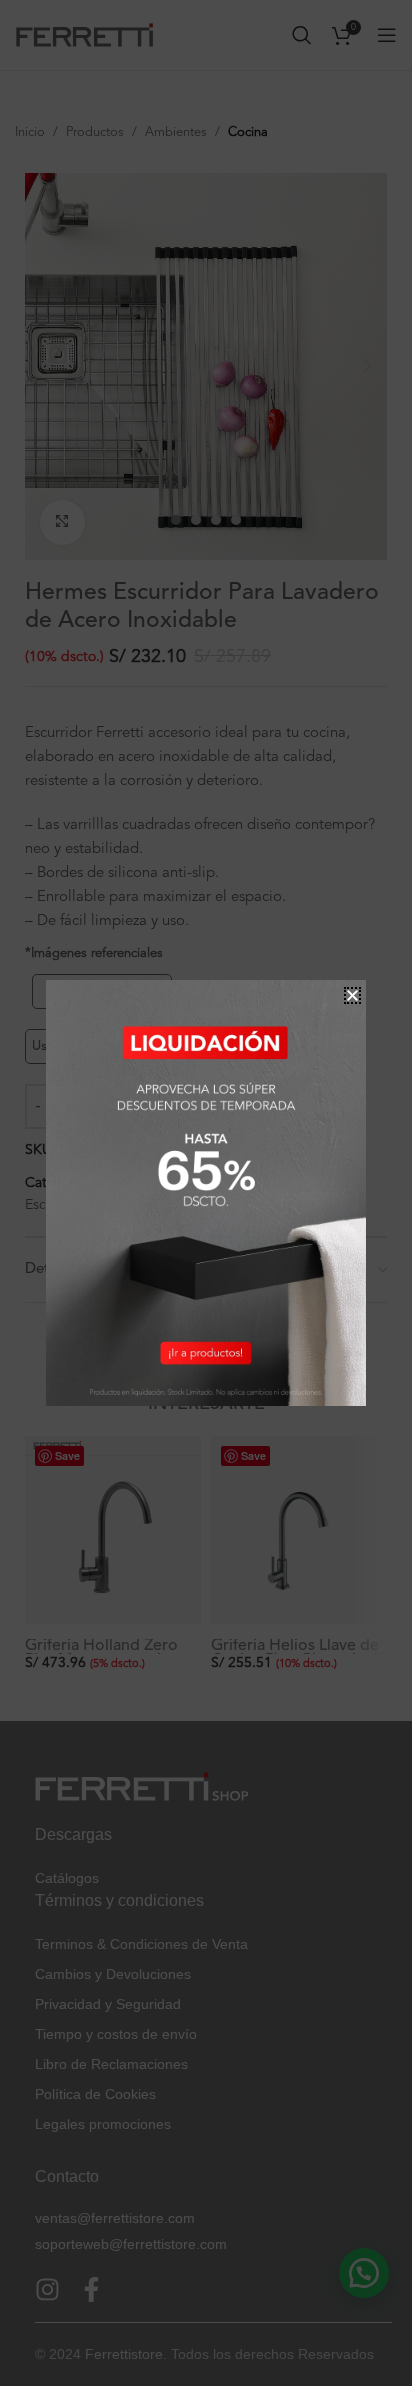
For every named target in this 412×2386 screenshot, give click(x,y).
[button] (352, 995)
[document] (206, 1193)
